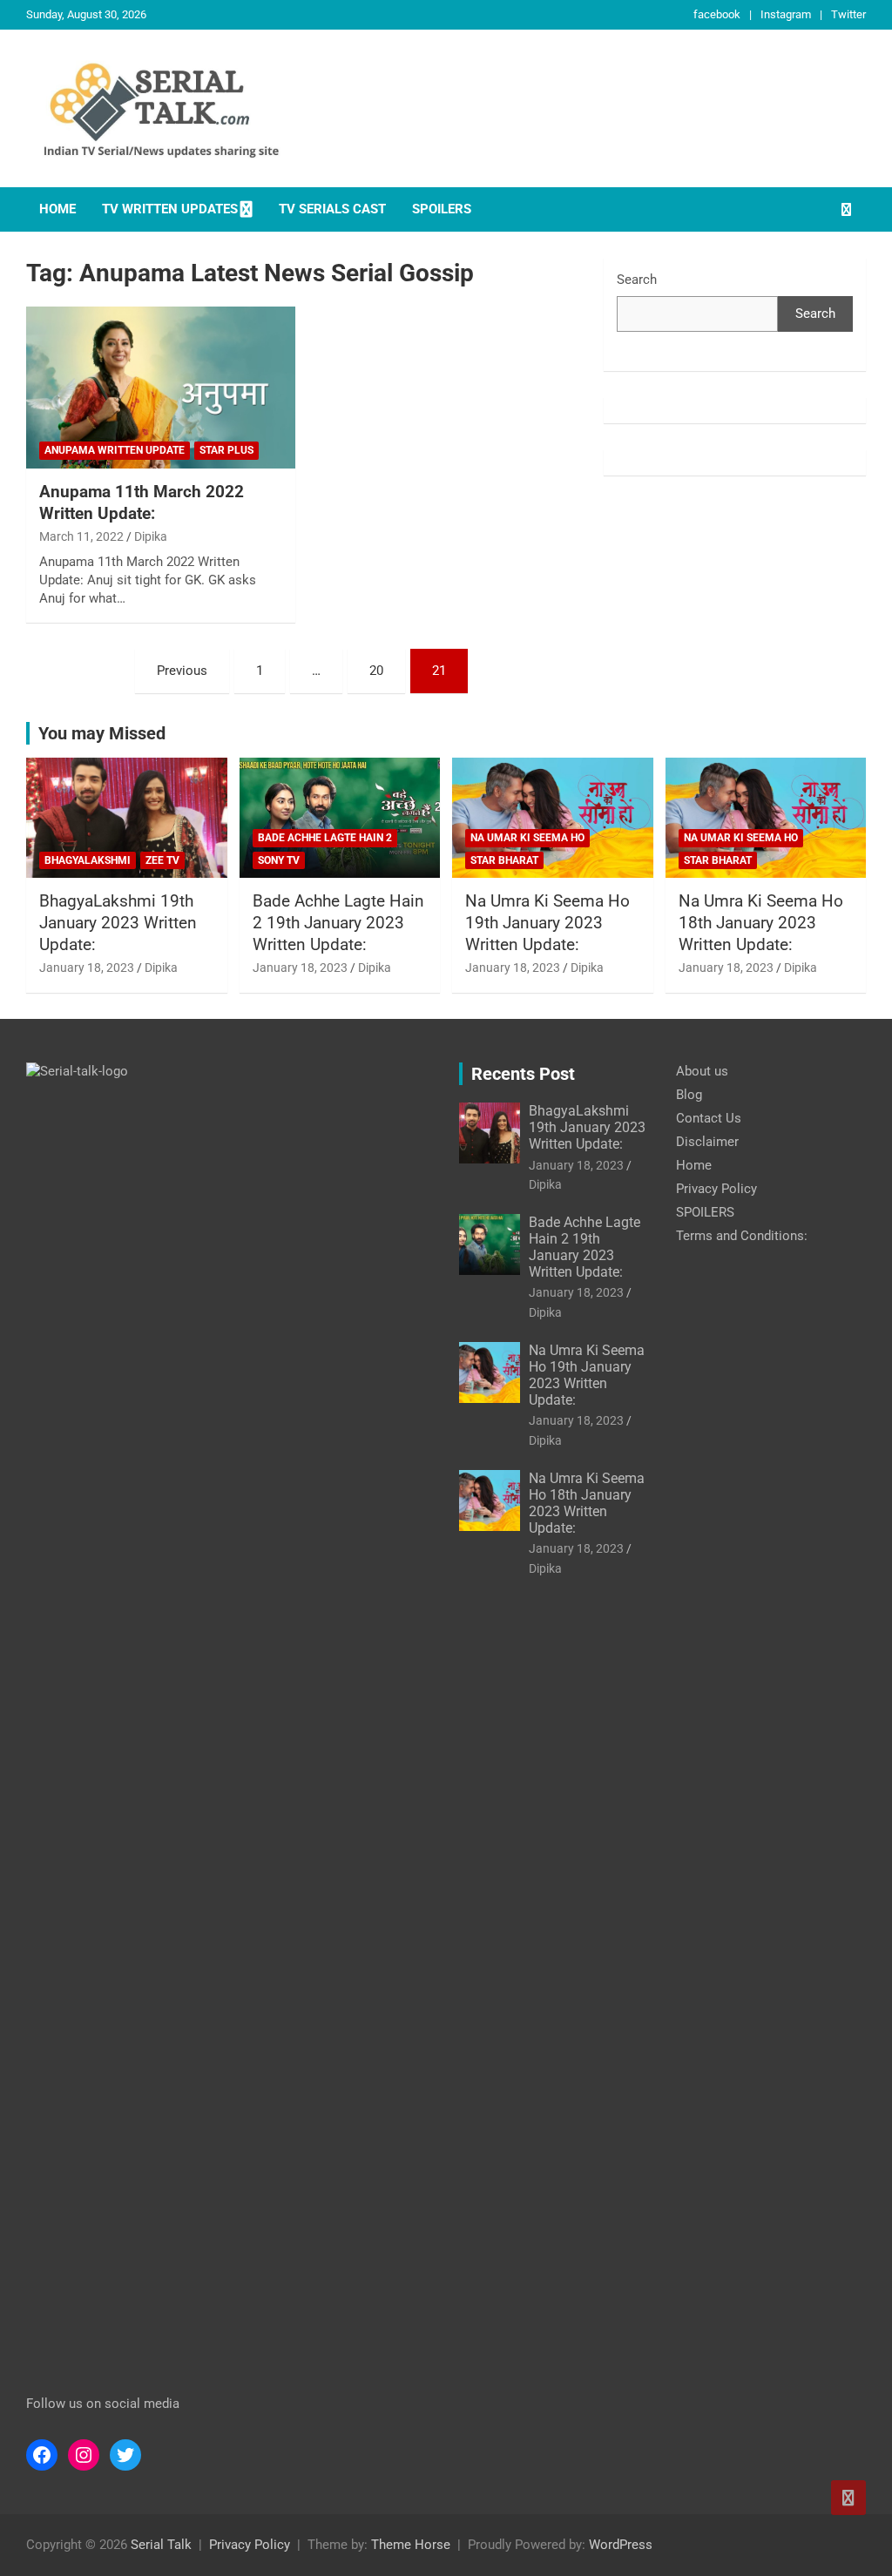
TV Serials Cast (332, 209)
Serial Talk (161, 2545)
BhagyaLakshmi (88, 860)
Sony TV (279, 860)
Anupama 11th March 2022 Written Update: (142, 502)
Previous (182, 671)
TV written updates (170, 209)
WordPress (621, 2545)
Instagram (786, 14)
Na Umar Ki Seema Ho (527, 838)
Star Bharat (504, 860)
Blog (689, 1095)
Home (57, 209)
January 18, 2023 (87, 968)
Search (637, 280)
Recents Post (523, 1074)
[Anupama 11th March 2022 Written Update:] (161, 388)
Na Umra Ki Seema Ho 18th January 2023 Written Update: (761, 922)
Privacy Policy (716, 1189)
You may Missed (102, 733)
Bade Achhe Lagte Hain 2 (325, 838)
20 (376, 671)
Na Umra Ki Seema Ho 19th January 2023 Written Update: (547, 922)
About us (702, 1071)
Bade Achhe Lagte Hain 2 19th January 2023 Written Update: (338, 922)
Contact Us (709, 1118)
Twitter (848, 14)
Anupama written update (115, 450)
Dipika (151, 536)
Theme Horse (411, 2545)
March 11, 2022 (81, 536)
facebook (717, 14)
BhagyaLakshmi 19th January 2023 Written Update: (118, 922)
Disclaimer (707, 1142)
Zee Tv (162, 860)
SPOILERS (442, 209)
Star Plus (226, 450)
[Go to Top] (848, 2498)
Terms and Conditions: (742, 1236)
